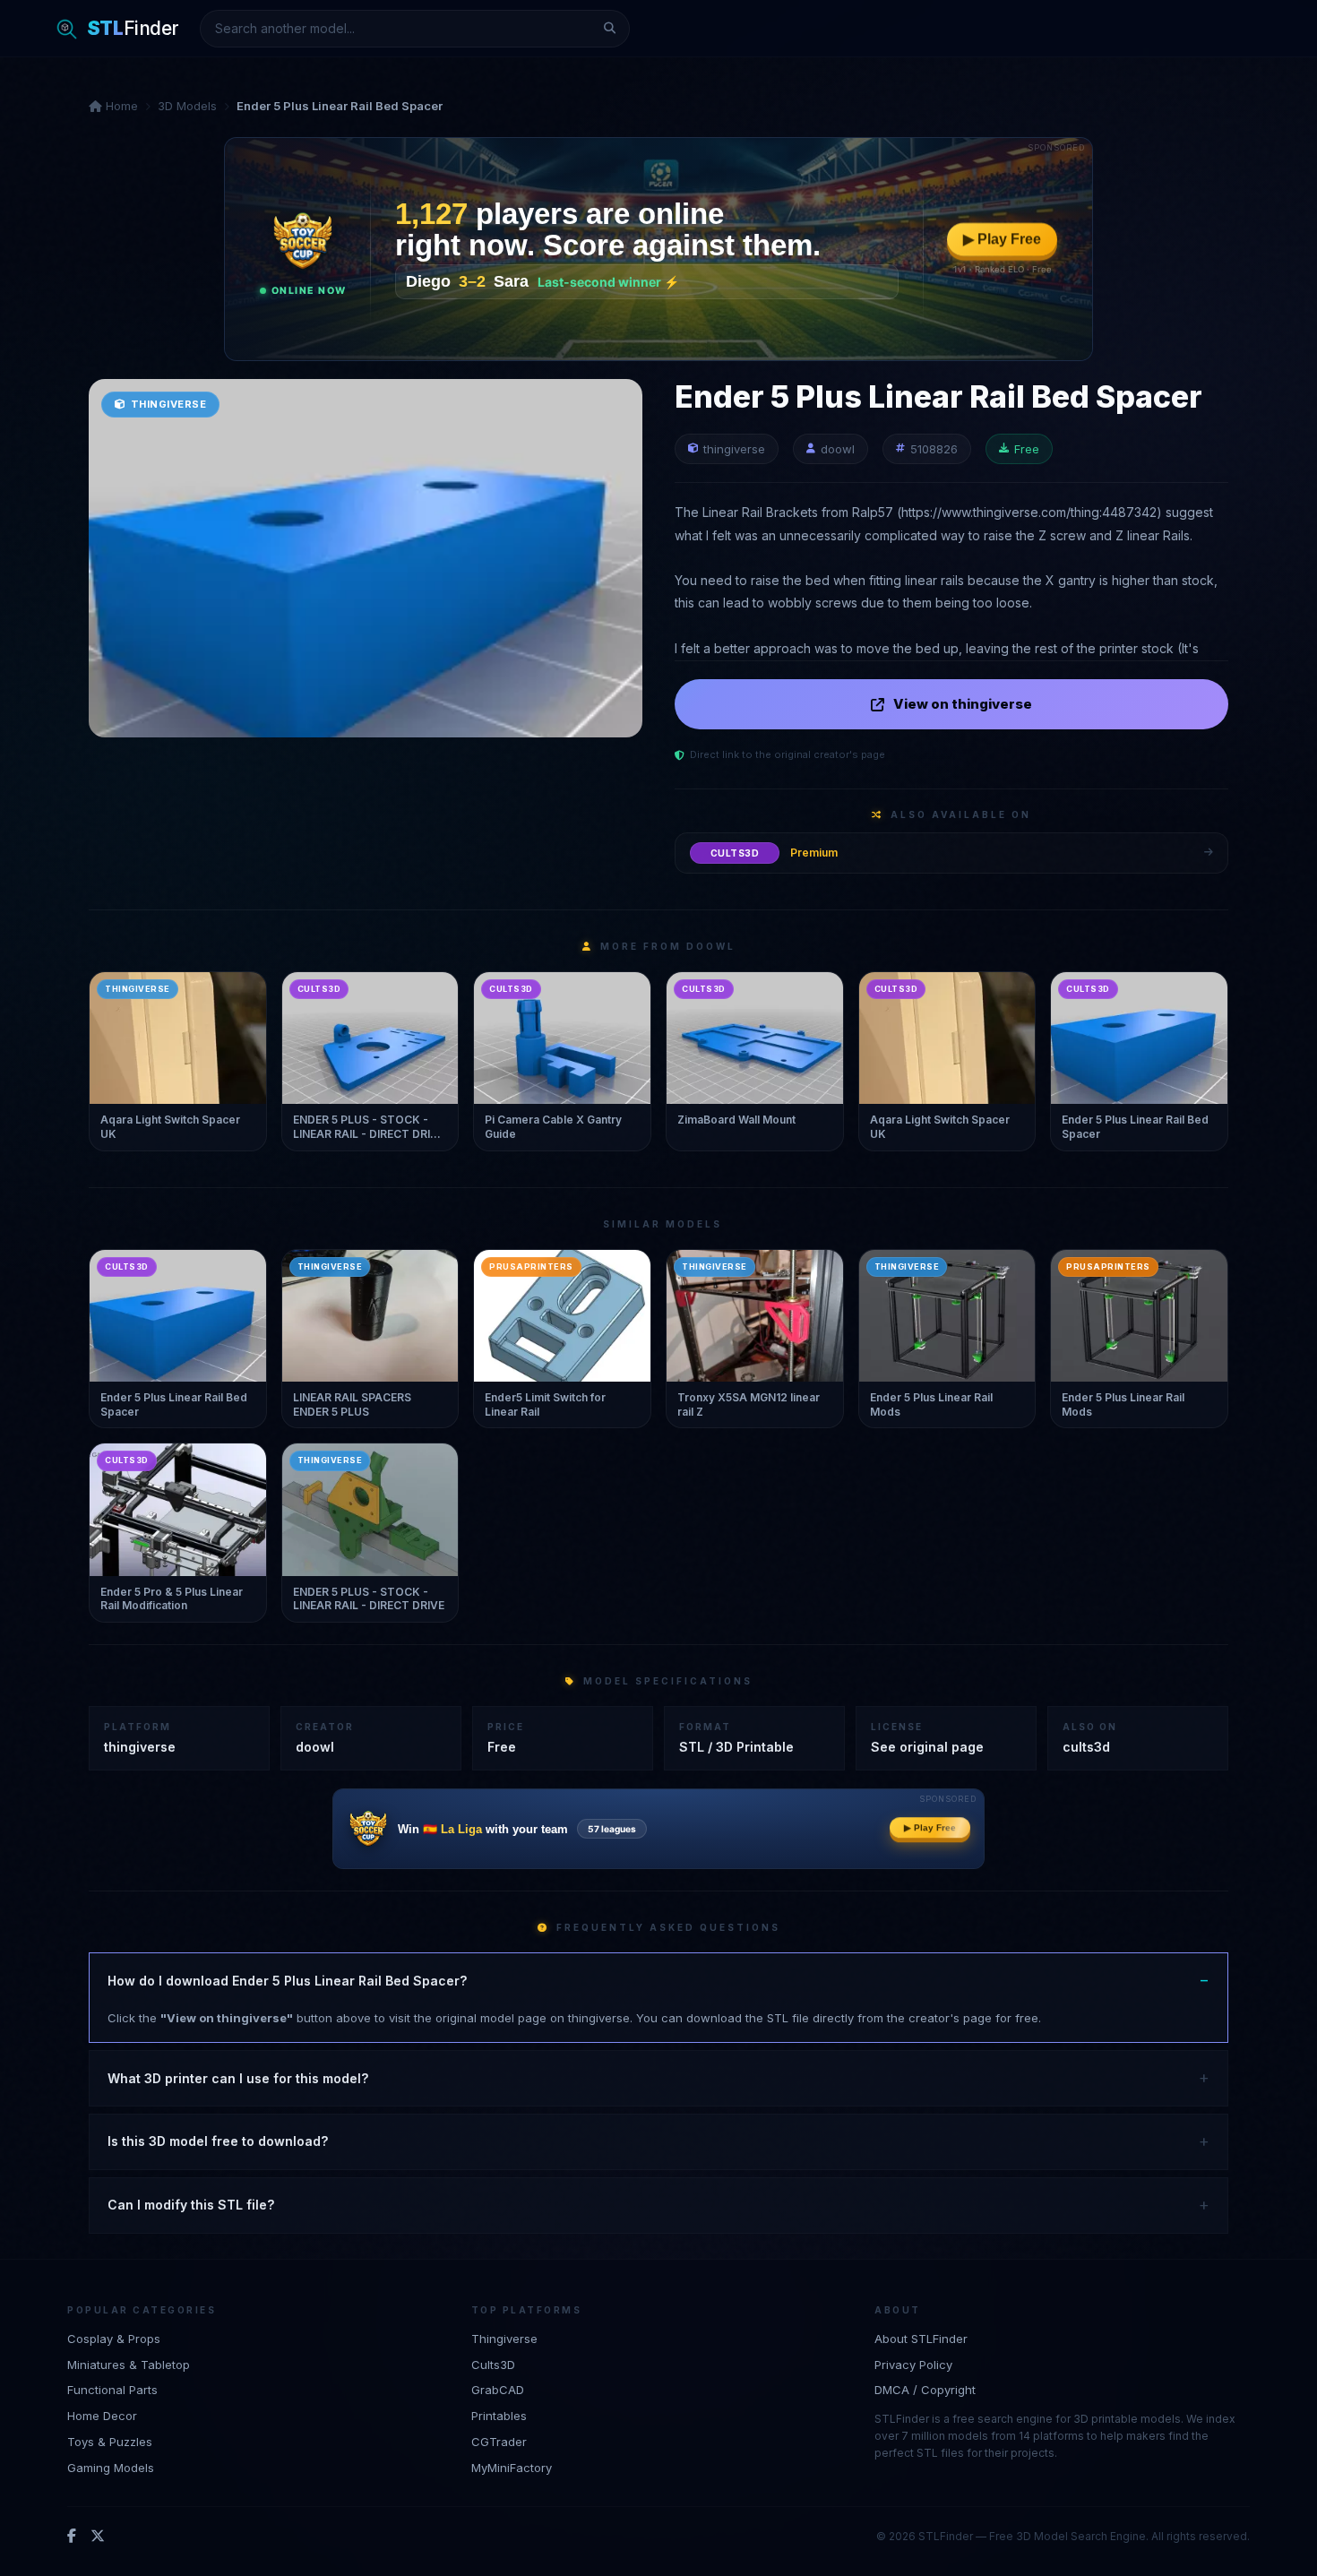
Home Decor (102, 2416)
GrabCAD (498, 2390)
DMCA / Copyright (925, 2390)
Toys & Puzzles (110, 2442)
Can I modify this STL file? (191, 2205)
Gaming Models (111, 2468)
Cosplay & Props (114, 2339)
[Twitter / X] (98, 2537)
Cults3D (493, 2365)
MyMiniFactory (512, 2468)
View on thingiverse (963, 704)
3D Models (187, 106)
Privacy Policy (913, 2365)
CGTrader (499, 2442)
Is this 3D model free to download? (218, 2141)
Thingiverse (504, 2339)
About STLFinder (921, 2339)
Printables (499, 2416)
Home (120, 106)
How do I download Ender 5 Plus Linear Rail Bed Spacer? (287, 1981)
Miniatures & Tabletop (129, 2365)
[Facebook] (72, 2537)
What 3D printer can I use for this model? (238, 2078)
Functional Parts (112, 2390)
